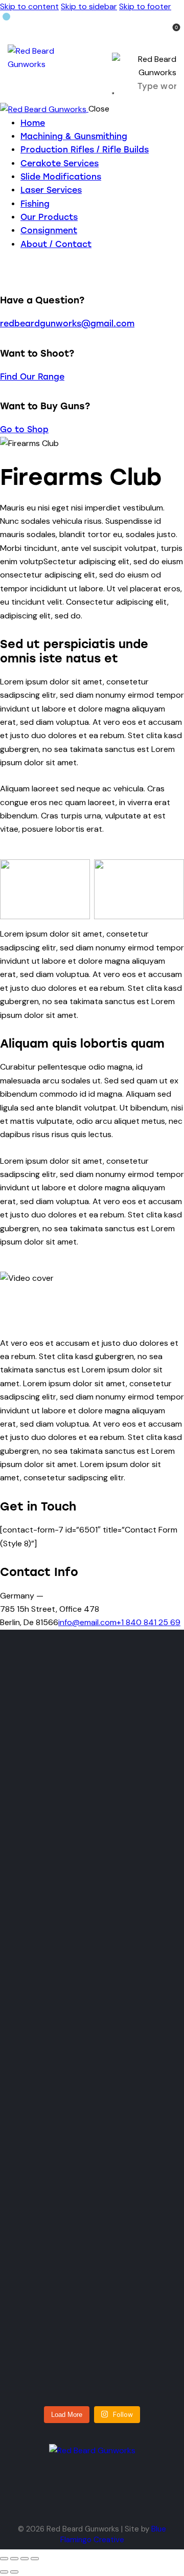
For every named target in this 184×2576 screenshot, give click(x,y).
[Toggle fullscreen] (14, 2559)
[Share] (25, 2559)
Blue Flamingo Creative (113, 2534)
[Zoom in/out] (4, 2559)
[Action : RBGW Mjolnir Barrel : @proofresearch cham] (53, 2256)
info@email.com (87, 1622)
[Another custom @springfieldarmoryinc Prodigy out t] (53, 1954)
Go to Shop (24, 429)
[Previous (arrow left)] (4, 2572)
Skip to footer (145, 6)
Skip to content (29, 6)
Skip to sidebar (89, 6)
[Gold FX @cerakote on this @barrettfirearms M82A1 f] (53, 1747)
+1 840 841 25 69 (148, 1622)
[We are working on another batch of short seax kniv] (131, 1747)
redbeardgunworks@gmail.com (67, 324)
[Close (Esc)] (35, 2559)
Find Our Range (32, 377)
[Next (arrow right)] (14, 2572)
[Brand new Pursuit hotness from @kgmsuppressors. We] (131, 1981)
